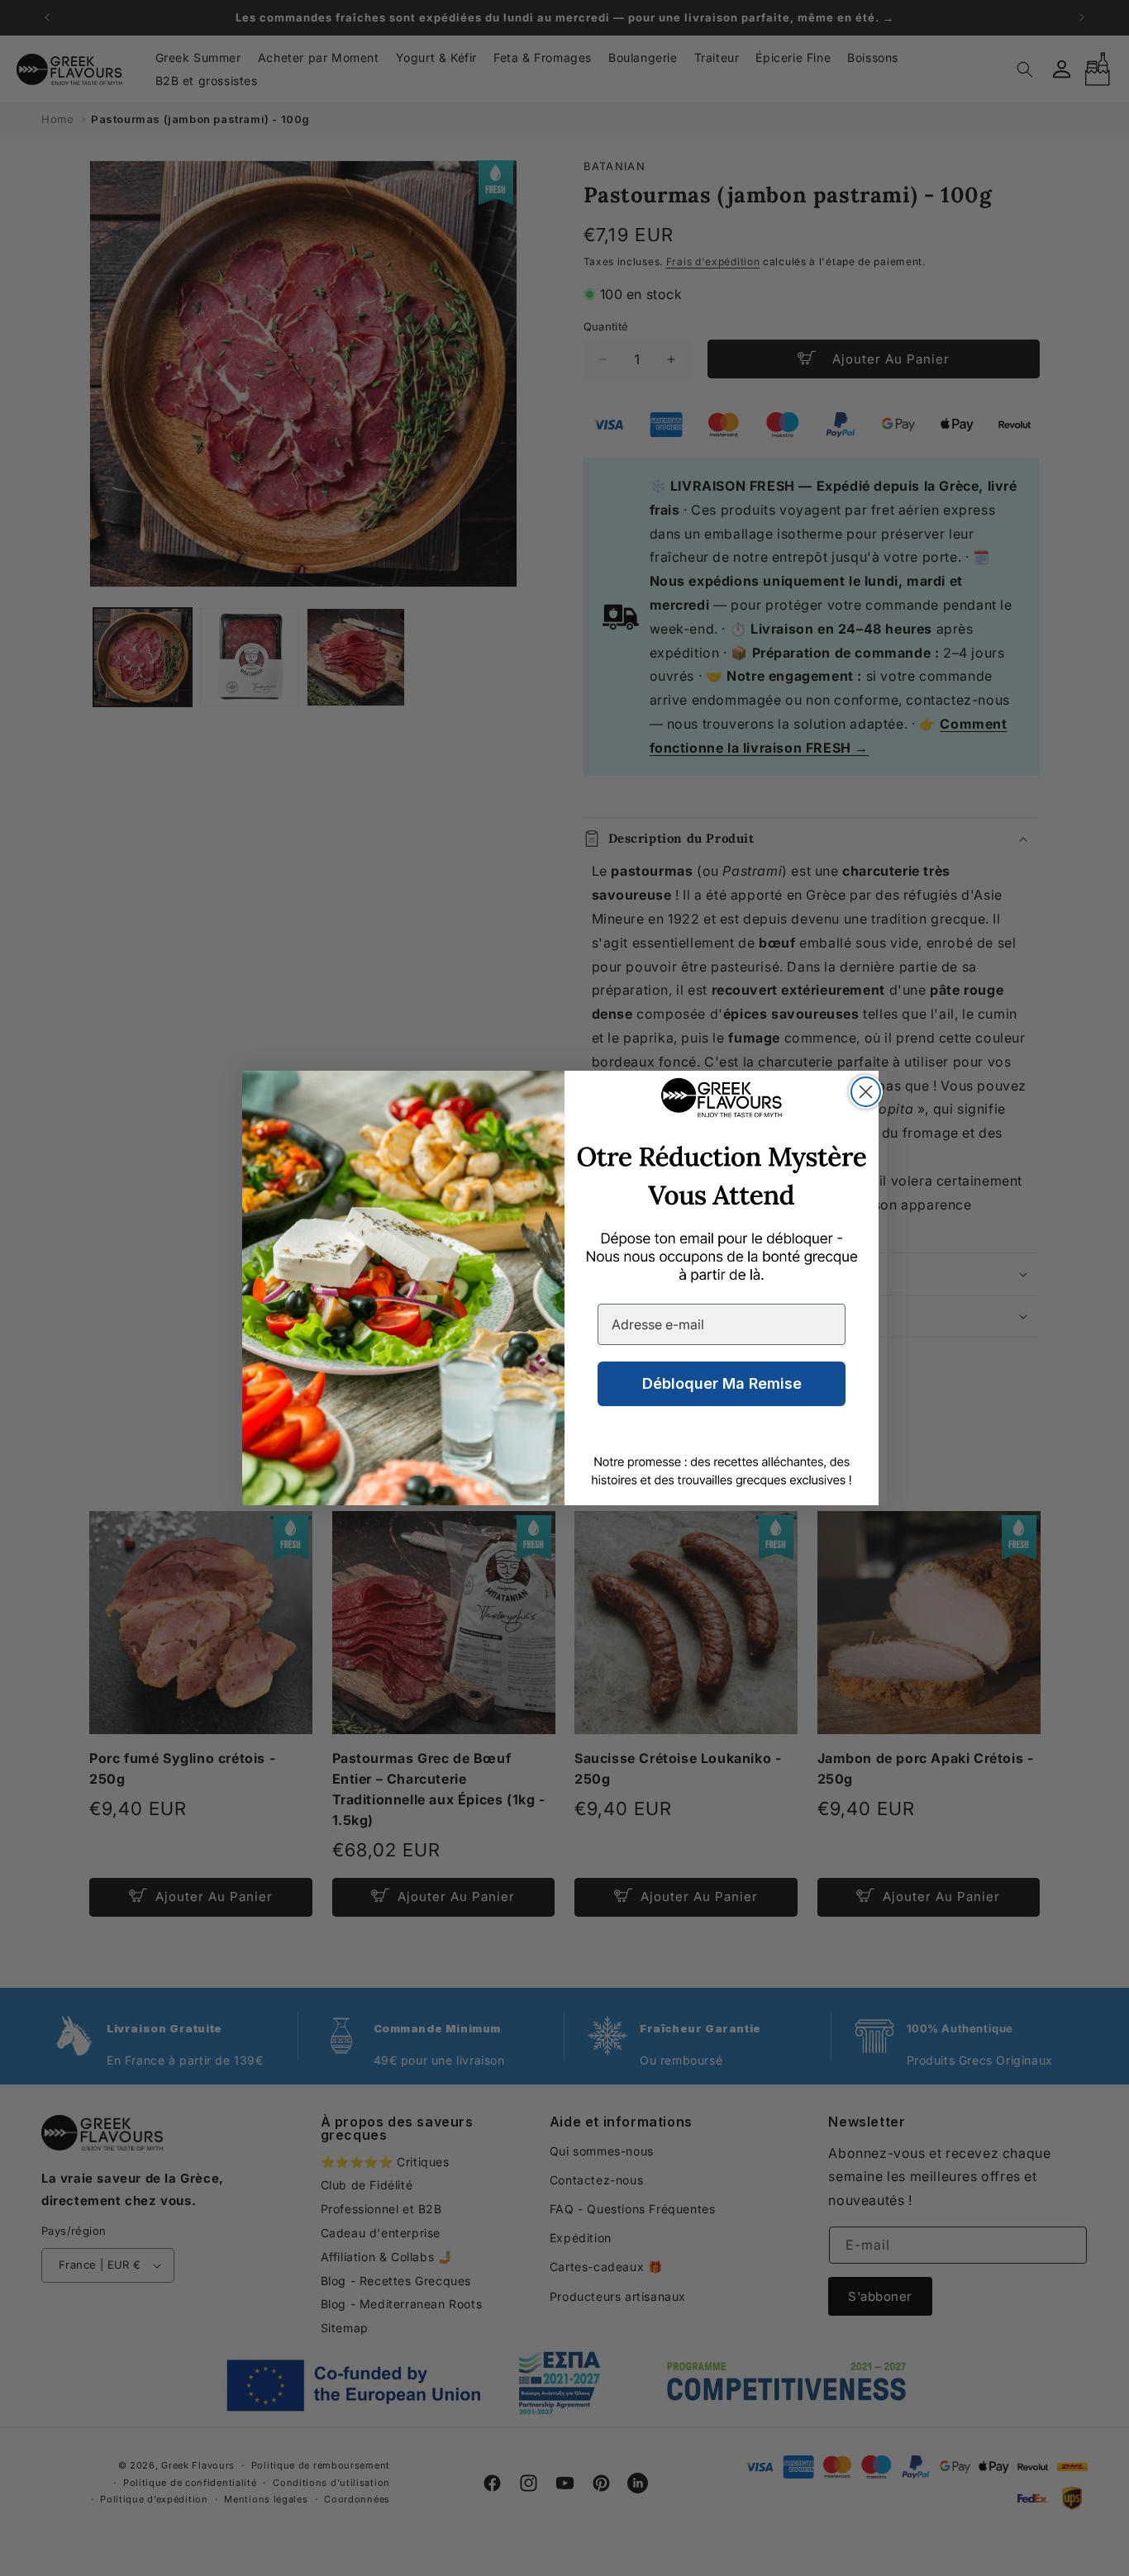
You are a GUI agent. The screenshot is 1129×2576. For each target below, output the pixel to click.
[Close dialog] (866, 1092)
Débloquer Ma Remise (722, 1383)
